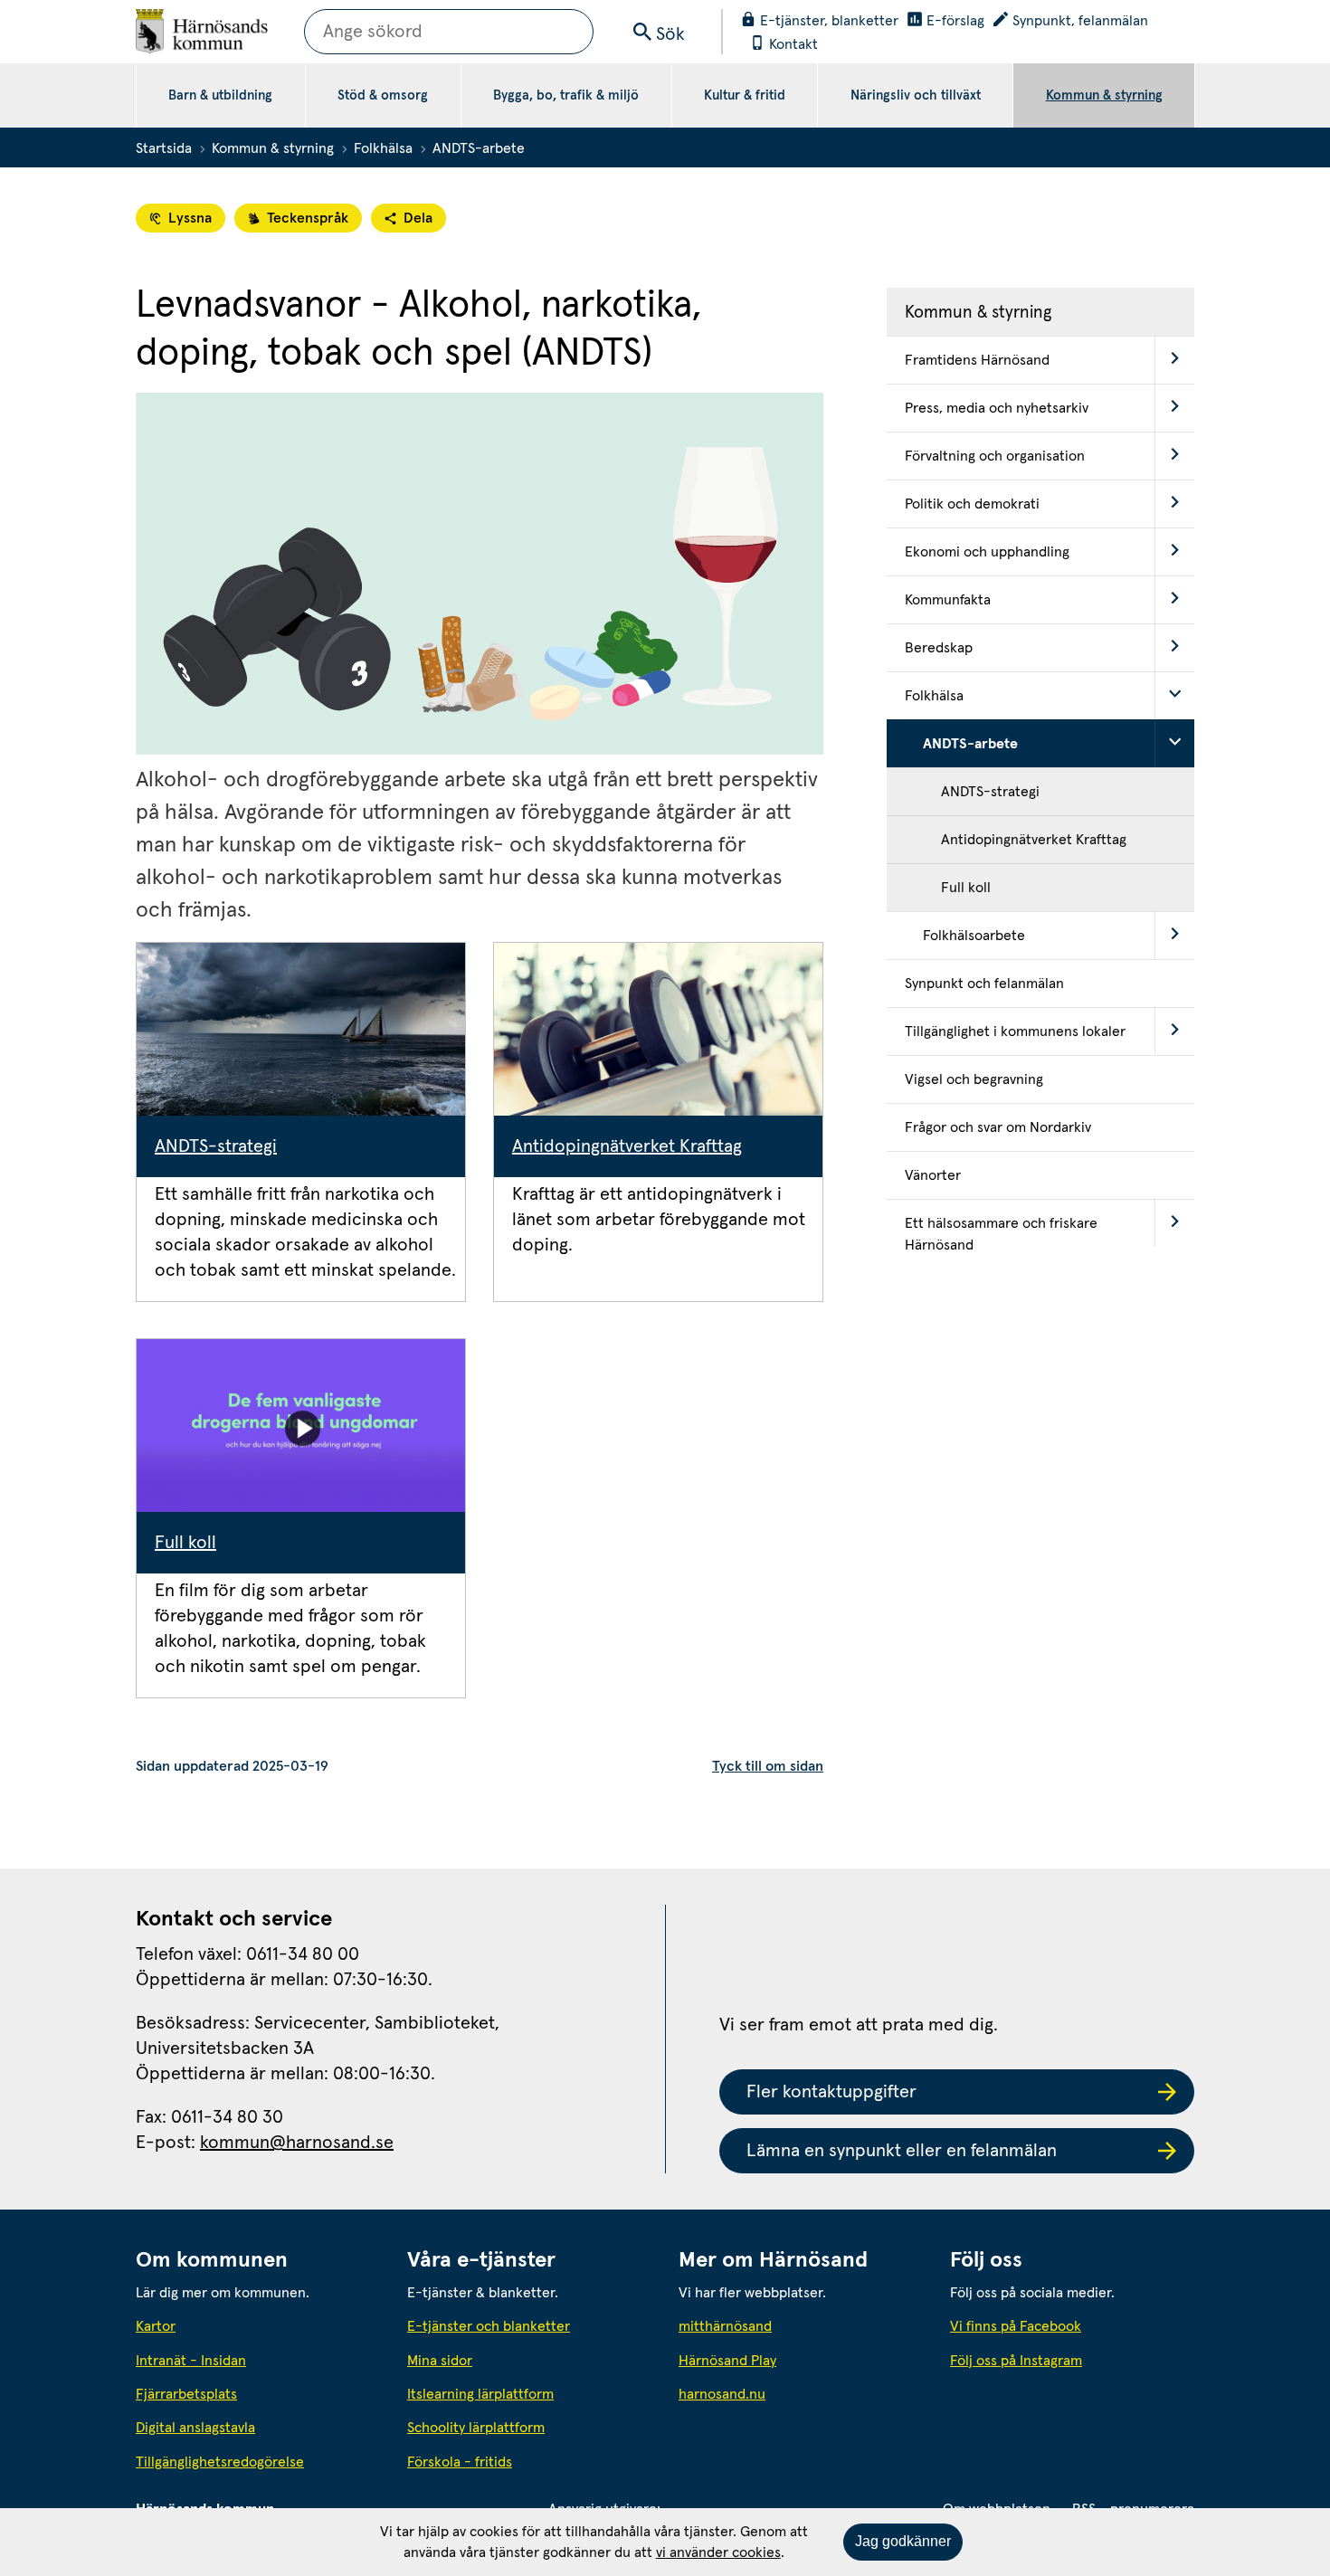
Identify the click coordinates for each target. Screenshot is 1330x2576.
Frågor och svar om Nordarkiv (998, 1127)
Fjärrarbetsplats (186, 2394)
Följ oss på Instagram (1016, 2361)
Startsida (164, 148)
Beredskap (939, 648)
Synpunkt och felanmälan (984, 984)
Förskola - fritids (460, 2462)
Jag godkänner (903, 2541)
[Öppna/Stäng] (1174, 360)
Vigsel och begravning (974, 1079)
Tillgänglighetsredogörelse (220, 2462)
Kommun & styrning (1104, 95)
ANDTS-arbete (970, 744)
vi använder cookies (718, 2552)
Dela (418, 218)
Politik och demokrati (972, 504)
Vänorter (933, 1175)
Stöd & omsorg (383, 95)
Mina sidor (440, 2361)
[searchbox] (449, 32)
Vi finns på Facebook (1016, 2326)
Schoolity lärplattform (476, 2428)
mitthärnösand (801, 2326)
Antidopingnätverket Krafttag (627, 1146)
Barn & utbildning (220, 95)
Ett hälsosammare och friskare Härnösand (1001, 1234)
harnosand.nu (801, 2394)
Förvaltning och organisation (995, 456)
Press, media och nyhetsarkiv (997, 408)
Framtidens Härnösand (977, 360)
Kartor (156, 2326)
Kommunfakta (948, 600)
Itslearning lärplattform (480, 2394)
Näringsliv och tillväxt (916, 95)
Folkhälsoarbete (974, 936)
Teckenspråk (308, 218)
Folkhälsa (383, 148)
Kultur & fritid (745, 95)
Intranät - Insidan (191, 2361)
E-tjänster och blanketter (489, 2326)
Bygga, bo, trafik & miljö (566, 95)
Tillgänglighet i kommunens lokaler (1015, 1031)
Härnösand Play (727, 2361)
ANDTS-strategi (216, 1146)
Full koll (185, 1543)
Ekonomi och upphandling (987, 552)
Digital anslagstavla (195, 2428)
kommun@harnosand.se (297, 2143)
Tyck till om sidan (768, 1766)
